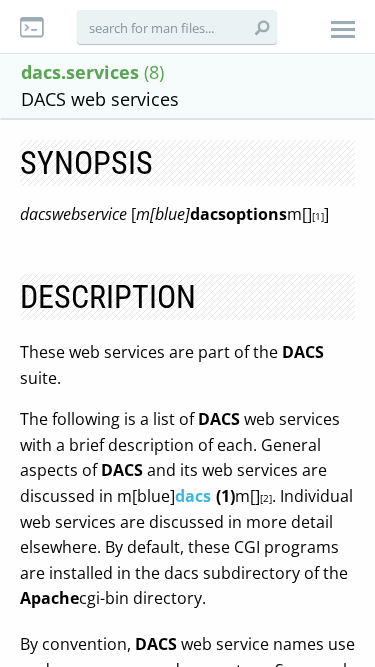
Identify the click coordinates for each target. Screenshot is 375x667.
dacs (193, 496)
